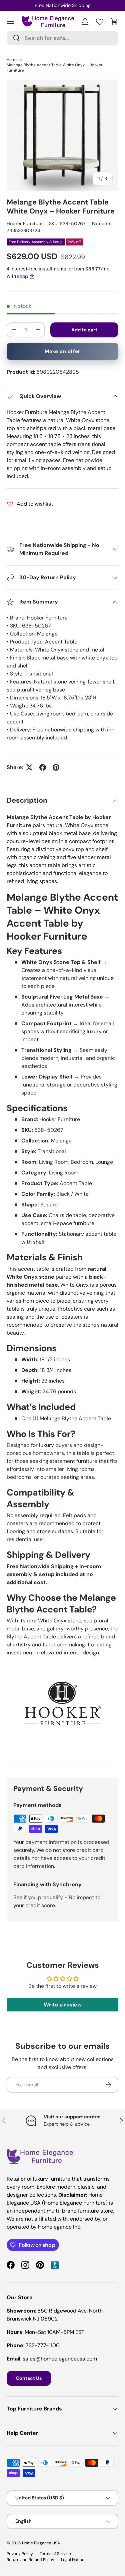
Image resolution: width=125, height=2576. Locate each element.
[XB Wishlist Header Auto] (100, 20)
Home (12, 60)
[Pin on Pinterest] (56, 767)
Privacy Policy (20, 2554)
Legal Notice (73, 2560)
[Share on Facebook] (43, 767)
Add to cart (84, 330)
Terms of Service (55, 2554)
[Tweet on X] (29, 767)
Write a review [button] (63, 2005)
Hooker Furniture (25, 223)
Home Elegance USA (41, 2543)
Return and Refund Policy (30, 2560)
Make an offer (62, 351)
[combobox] (62, 38)
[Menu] (11, 21)
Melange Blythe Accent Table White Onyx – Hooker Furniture (55, 68)
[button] (114, 21)
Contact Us (29, 2378)
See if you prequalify (38, 1897)
